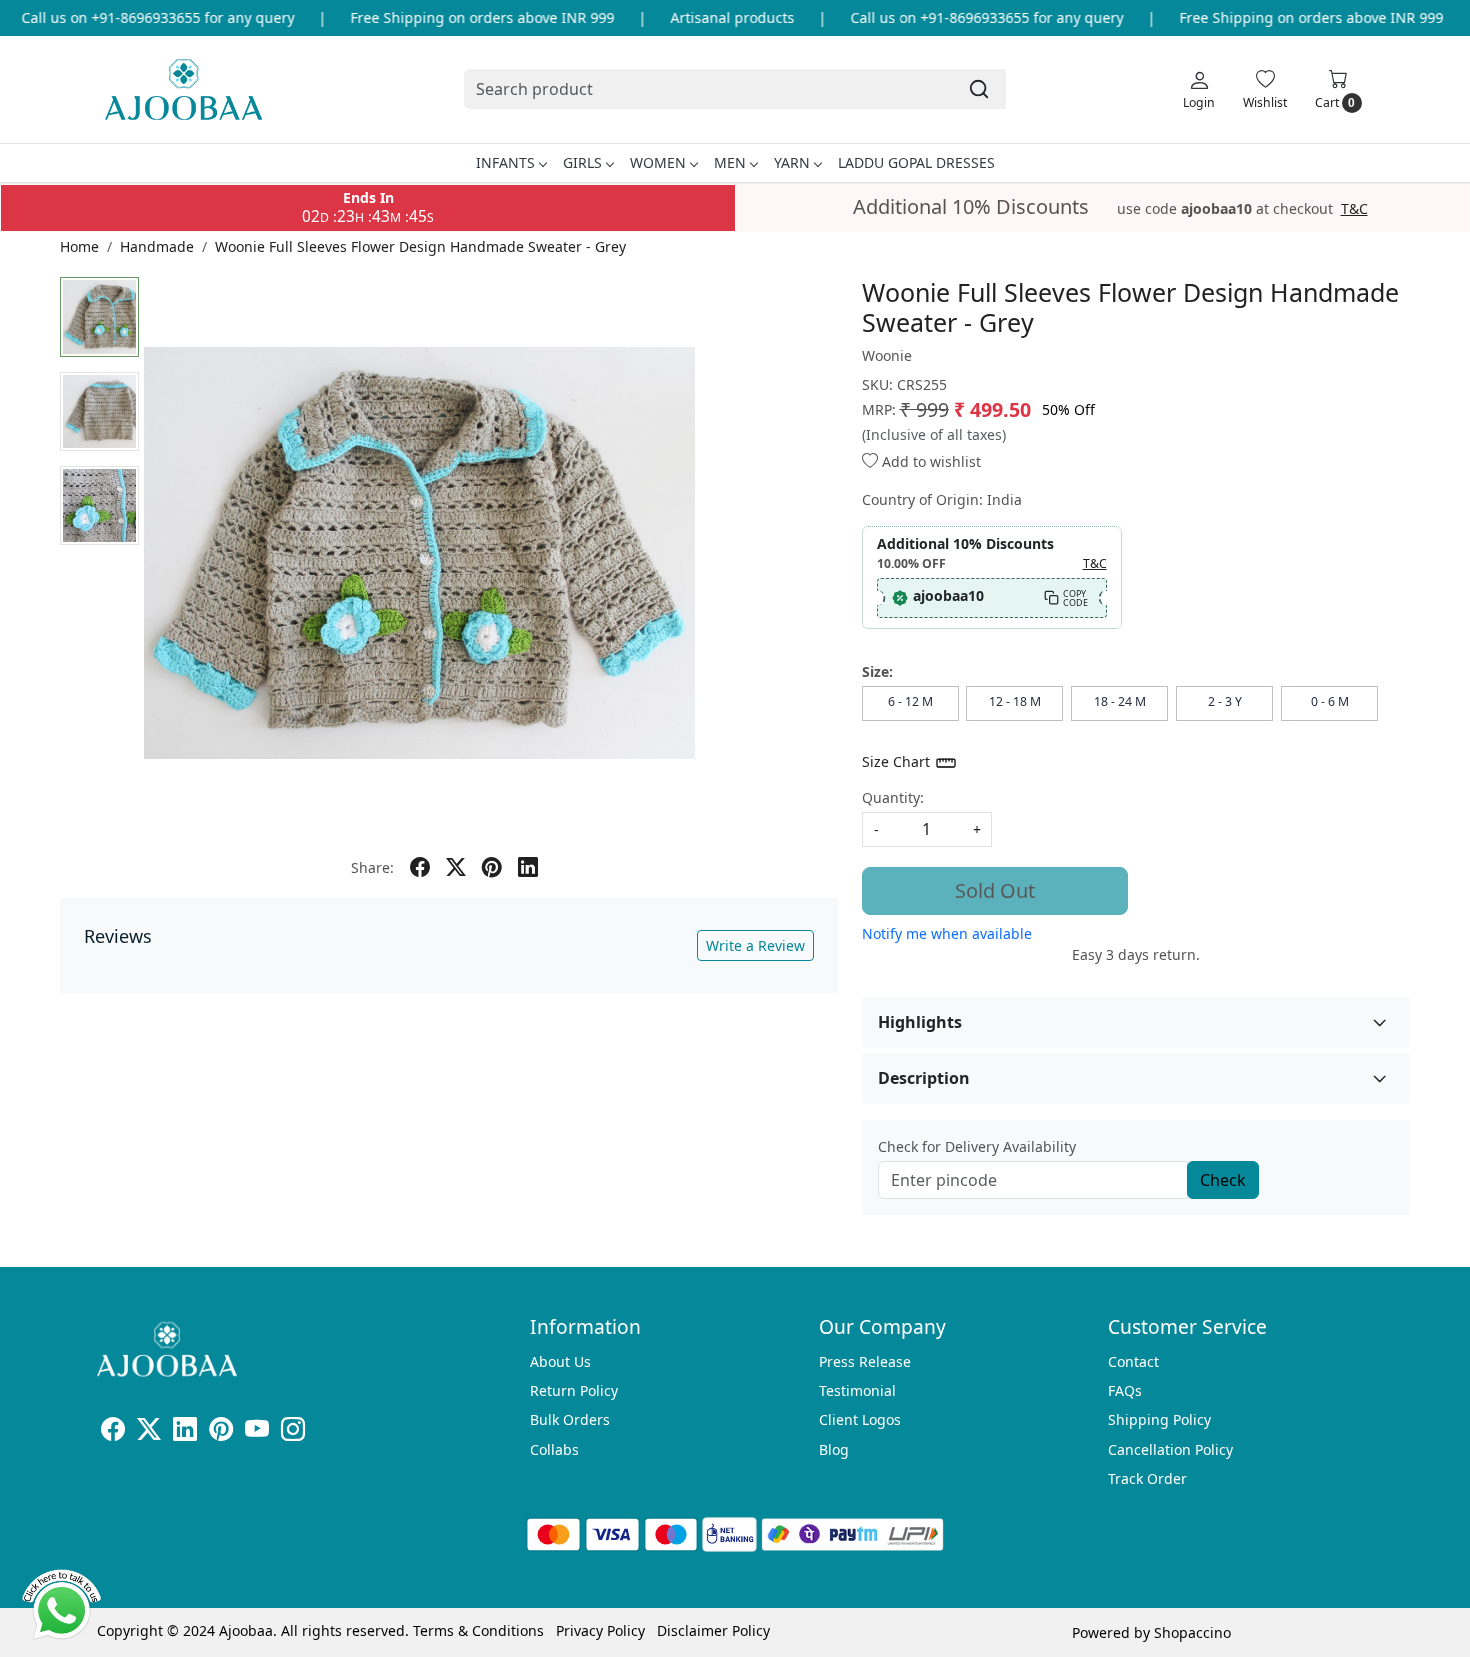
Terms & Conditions (478, 1630)
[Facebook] (113, 1432)
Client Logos (860, 1419)
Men (730, 162)
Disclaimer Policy (713, 1630)
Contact (1133, 1361)
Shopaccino (1192, 1632)
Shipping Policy (1159, 1419)
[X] (149, 1432)
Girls (582, 162)
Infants (505, 162)
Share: (372, 867)
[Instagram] (293, 1432)
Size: (877, 671)
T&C (1354, 209)
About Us (560, 1361)
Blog (834, 1449)
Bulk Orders (570, 1419)
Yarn (792, 162)
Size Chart (898, 761)
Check (1223, 1180)
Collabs (554, 1449)
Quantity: (893, 797)
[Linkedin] (185, 1432)
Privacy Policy (600, 1630)
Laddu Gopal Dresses (916, 162)
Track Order (1147, 1478)
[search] (979, 89)
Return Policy (574, 1390)
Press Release (865, 1361)
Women (658, 162)
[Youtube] (257, 1432)
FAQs (1125, 1390)
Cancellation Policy (1170, 1449)
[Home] (183, 89)
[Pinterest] (221, 1432)
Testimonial (857, 1390)
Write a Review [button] (755, 945)
